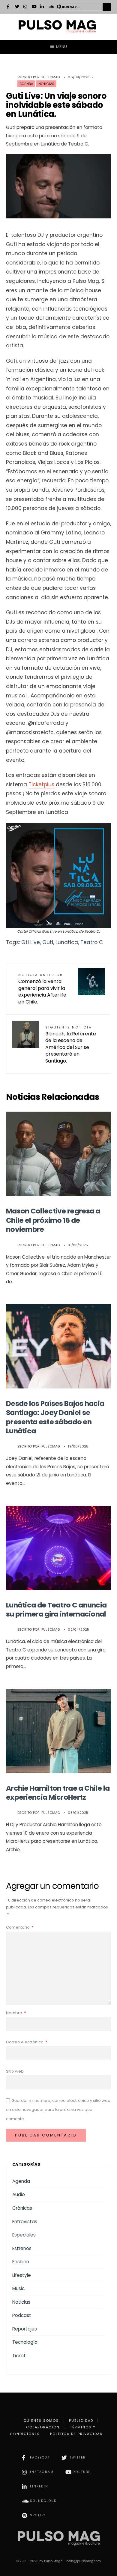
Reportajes (25, 2329)
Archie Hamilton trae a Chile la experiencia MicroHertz (58, 1793)
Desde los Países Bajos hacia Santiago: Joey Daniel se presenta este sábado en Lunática (55, 1417)
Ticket (19, 2356)
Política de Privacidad (76, 2434)
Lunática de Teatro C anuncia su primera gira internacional (56, 1609)
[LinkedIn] (42, 7)
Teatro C (92, 942)
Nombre (16, 2013)
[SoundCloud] (51, 7)
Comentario (20, 1927)
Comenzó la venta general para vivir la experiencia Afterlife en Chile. (42, 989)
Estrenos (22, 2248)
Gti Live (31, 942)
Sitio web (15, 2071)
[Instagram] (25, 7)
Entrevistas (25, 2222)
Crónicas (22, 2208)
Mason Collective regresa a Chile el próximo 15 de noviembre (53, 1220)
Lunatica (67, 942)
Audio (19, 2194)
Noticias (46, 84)
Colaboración (43, 2427)
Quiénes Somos (41, 2421)
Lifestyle (22, 2275)
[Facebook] (9, 7)
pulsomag (51, 77)
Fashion (21, 2262)
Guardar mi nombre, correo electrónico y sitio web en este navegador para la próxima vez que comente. (58, 2110)
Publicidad (81, 2421)
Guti (48, 942)
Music (18, 2288)
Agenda (26, 84)
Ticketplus (41, 784)
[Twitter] (17, 7)
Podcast (22, 2315)
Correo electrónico (27, 2042)
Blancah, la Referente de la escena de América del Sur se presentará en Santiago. (71, 1045)
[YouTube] (34, 7)
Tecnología (25, 2342)
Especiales (24, 2235)
